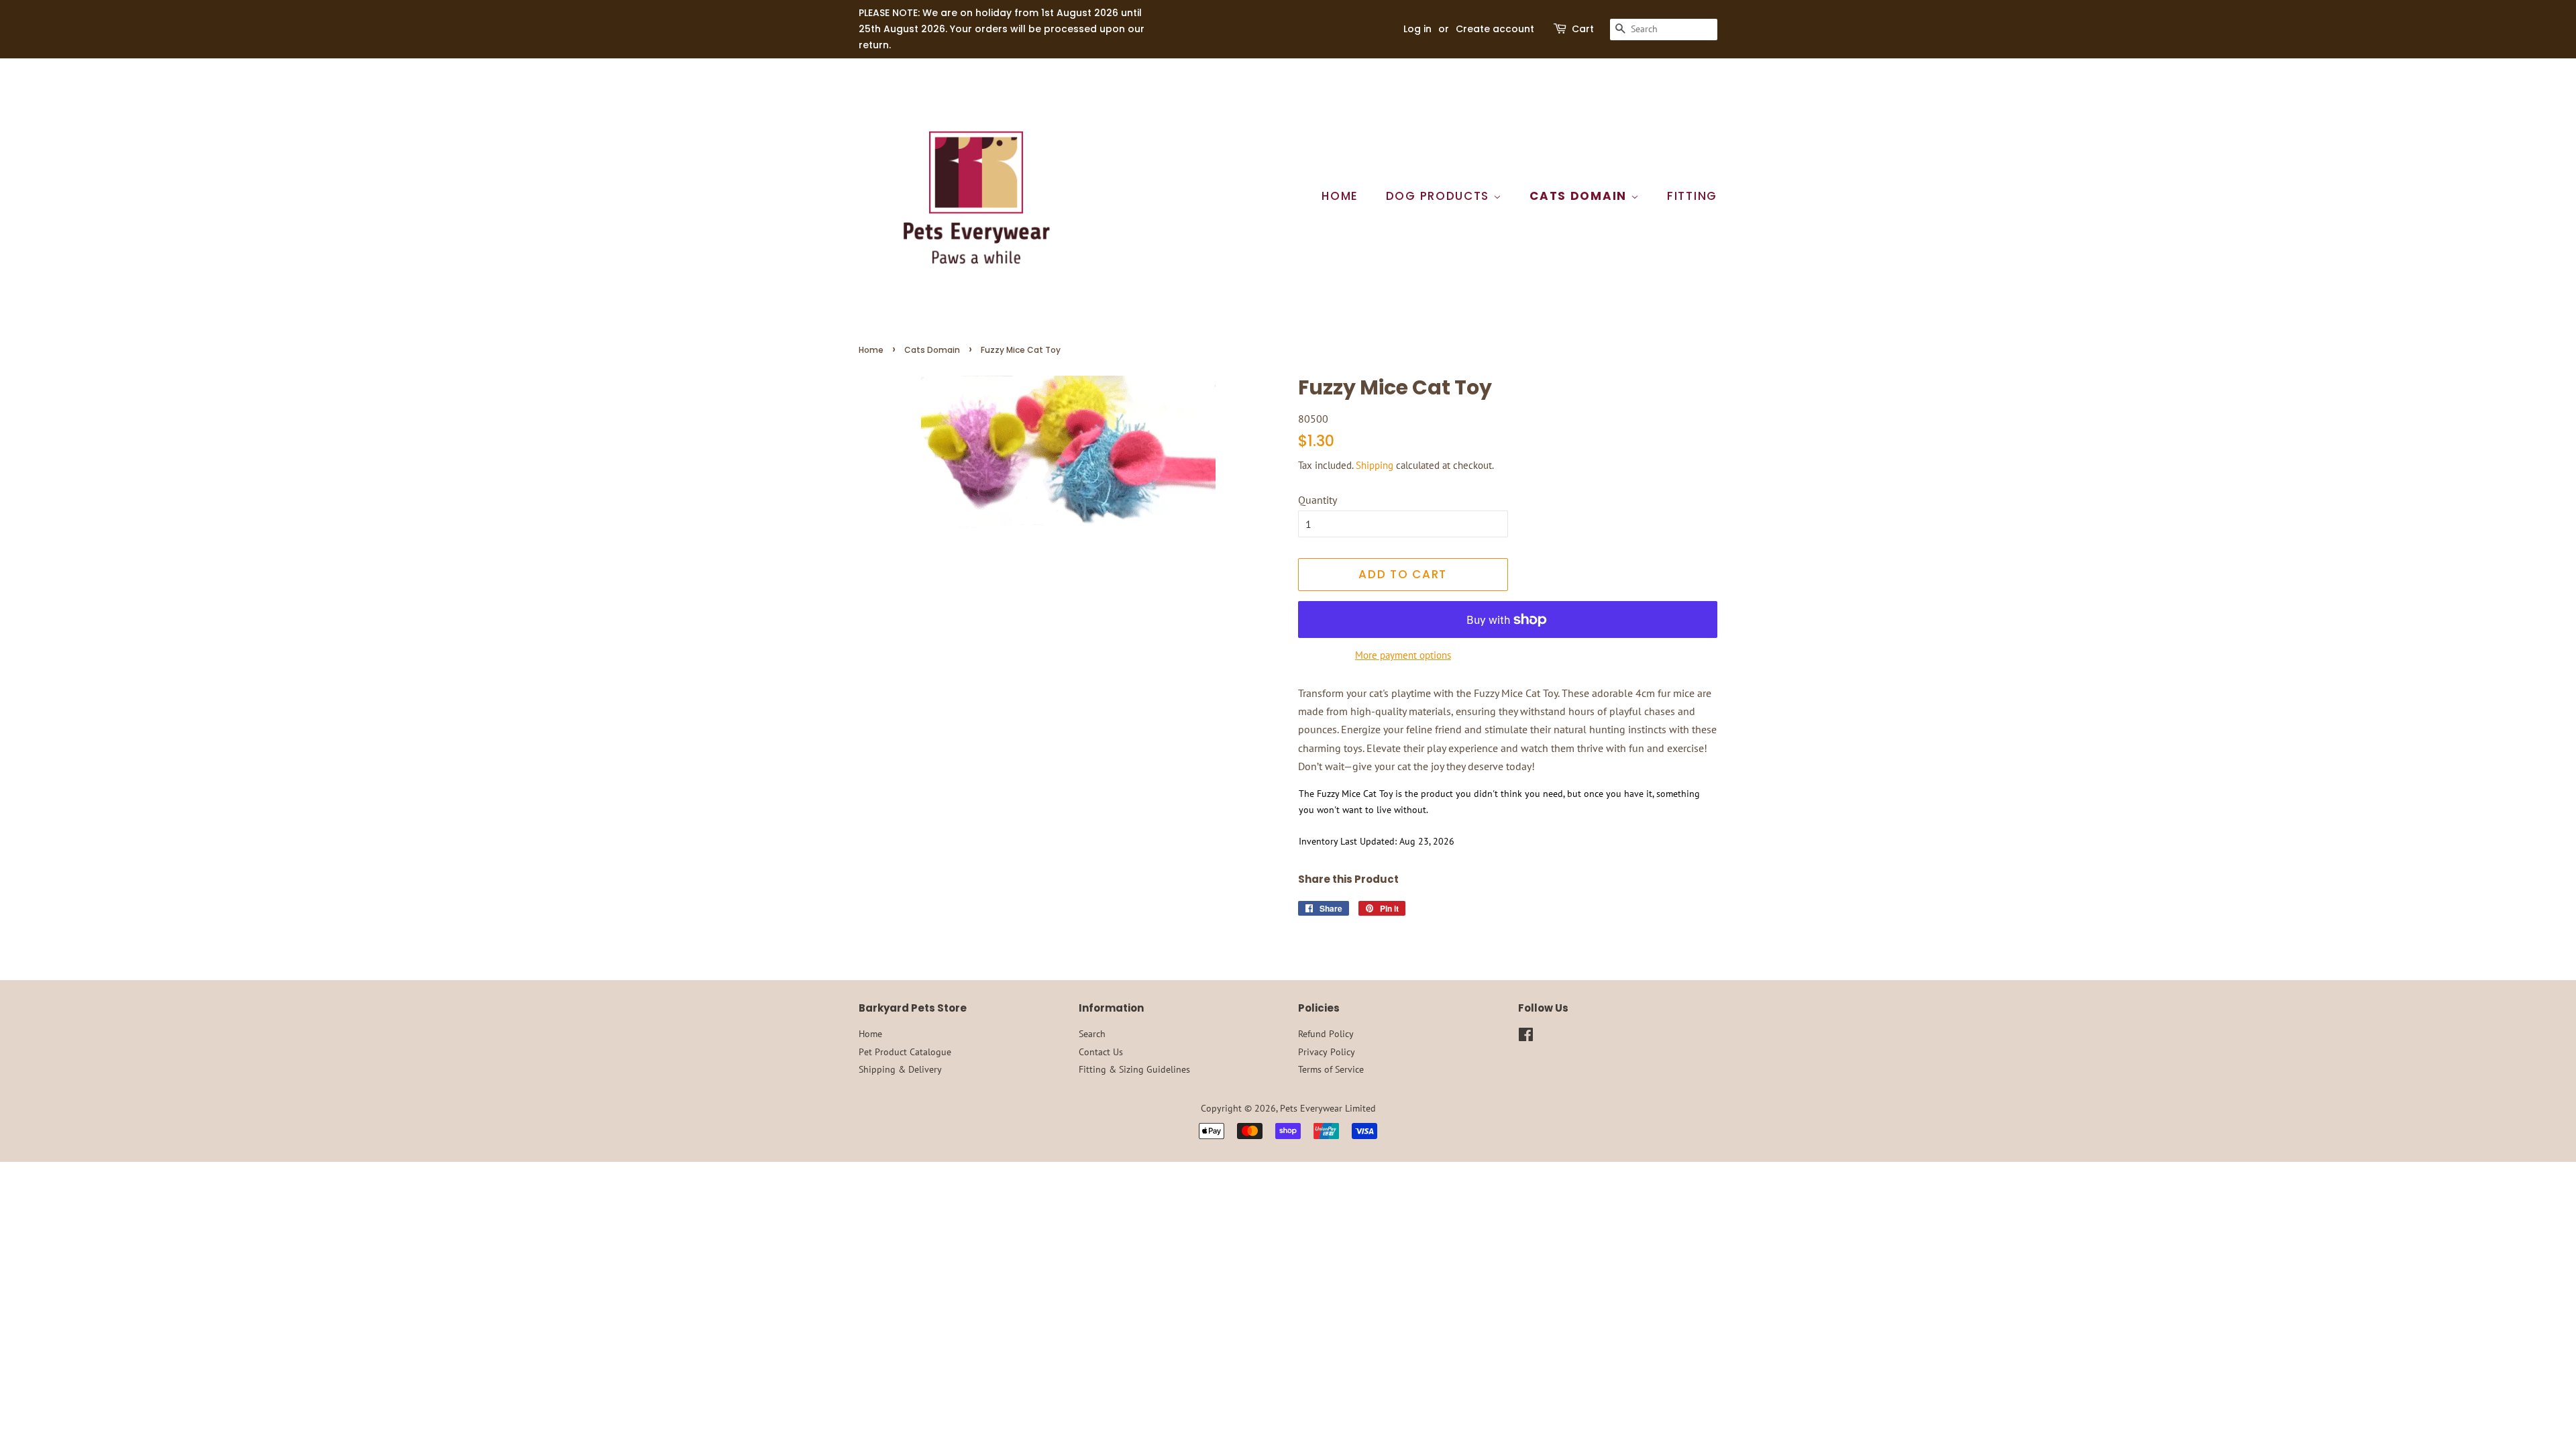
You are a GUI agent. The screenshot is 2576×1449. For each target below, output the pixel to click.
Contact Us (1101, 1052)
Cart (1583, 29)
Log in (1417, 29)
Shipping (1375, 465)
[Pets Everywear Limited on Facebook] (1526, 1037)
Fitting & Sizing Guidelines (1134, 1069)
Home (1340, 196)
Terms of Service (1331, 1069)
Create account (1495, 29)
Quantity (1318, 500)
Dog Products (1440, 196)
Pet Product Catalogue (905, 1052)
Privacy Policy (1327, 1052)
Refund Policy (1326, 1034)
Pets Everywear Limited (1328, 1108)
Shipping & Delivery (900, 1069)
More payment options (1403, 655)
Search (1092, 1034)
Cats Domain (1580, 196)
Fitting (1692, 196)
